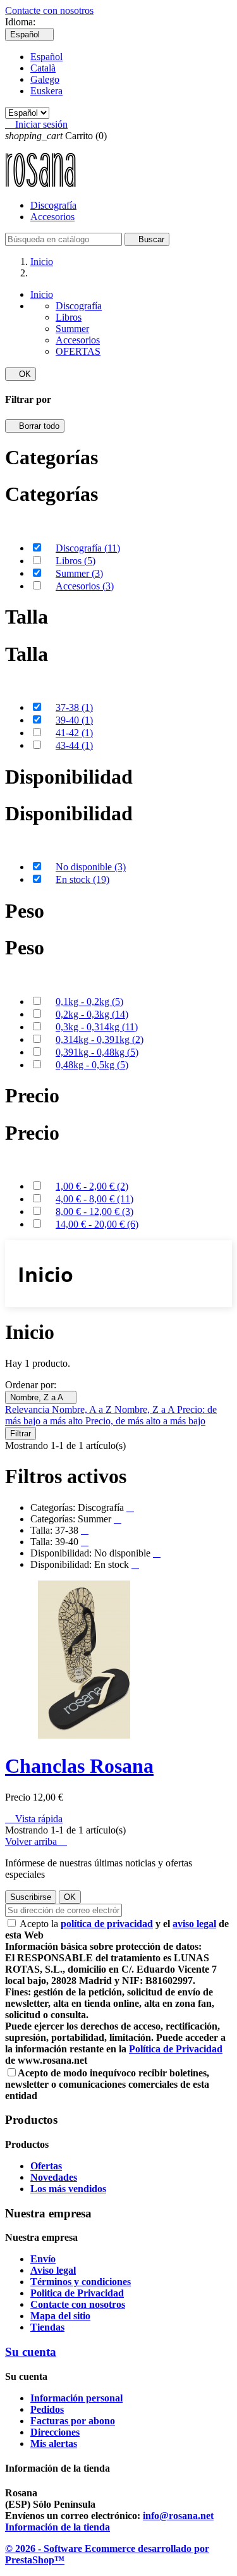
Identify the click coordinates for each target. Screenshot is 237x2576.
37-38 (74, 707)
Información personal (76, 2398)
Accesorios (52, 217)
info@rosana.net (178, 2516)
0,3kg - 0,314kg (97, 1027)
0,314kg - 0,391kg (100, 1039)
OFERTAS (78, 351)
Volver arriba (36, 1841)
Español (46, 57)
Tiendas (47, 2327)
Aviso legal (53, 2270)
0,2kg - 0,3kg (92, 1014)
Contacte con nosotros (49, 10)
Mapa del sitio (60, 2316)
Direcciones (55, 2432)
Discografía (53, 205)
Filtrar (21, 1433)
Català (43, 68)
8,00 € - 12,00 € (94, 1211)
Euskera (46, 91)
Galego (45, 79)
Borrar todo (35, 426)
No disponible (91, 867)
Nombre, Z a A (41, 1397)
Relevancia (28, 1409)
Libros (69, 317)
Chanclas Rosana (79, 1766)
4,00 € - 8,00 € (94, 1199)
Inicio (42, 294)
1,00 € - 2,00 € (92, 1186)
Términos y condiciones (81, 2282)
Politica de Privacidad (77, 2293)
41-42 (74, 733)
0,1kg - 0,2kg (89, 1001)
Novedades (54, 2177)
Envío (43, 2259)
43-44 (74, 745)
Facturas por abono (73, 2421)
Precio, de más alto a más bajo (145, 1421)
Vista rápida (34, 1819)
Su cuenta (31, 2352)
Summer (72, 329)
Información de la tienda (58, 2527)
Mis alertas (54, 2444)
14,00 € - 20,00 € (97, 1224)
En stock (82, 879)
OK (21, 374)
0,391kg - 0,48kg (97, 1052)
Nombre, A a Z (83, 1409)
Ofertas (46, 2166)
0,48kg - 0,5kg (92, 1065)
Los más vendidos (68, 2189)
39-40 (74, 720)
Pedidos (47, 2409)
